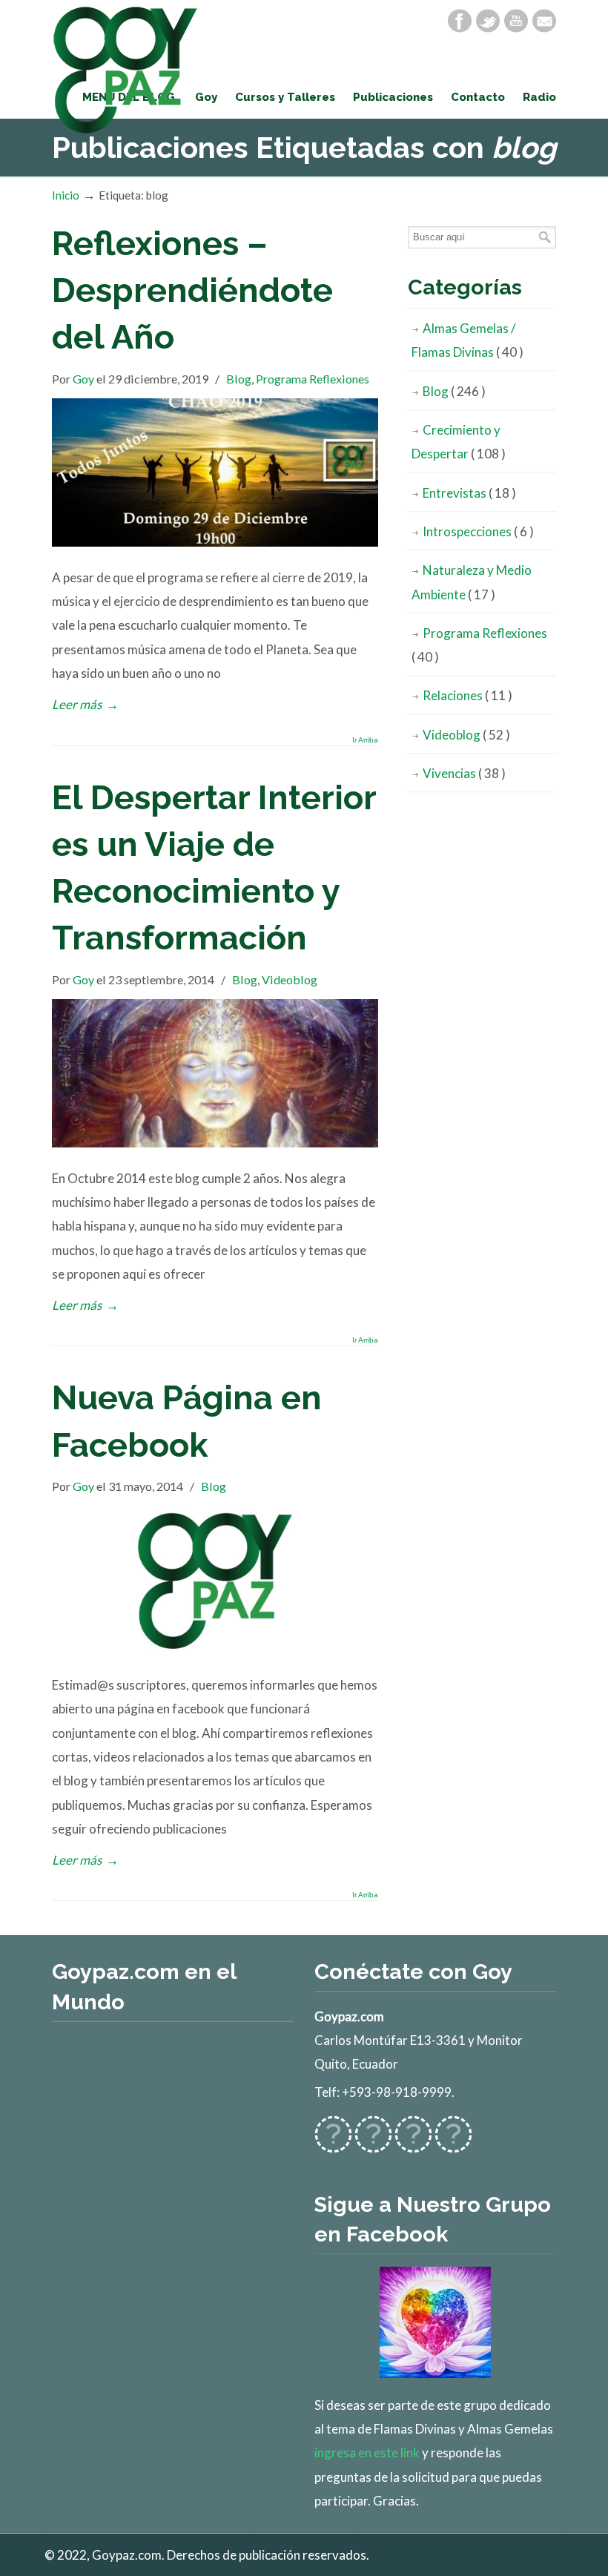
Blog (239, 379)
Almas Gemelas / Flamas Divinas (467, 340)
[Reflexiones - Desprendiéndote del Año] (215, 542)
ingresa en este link (367, 2453)
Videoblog (290, 979)
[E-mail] (544, 21)
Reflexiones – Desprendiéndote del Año (192, 290)
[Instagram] (413, 2144)
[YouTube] (516, 21)
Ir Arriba (365, 740)
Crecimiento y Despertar (459, 442)
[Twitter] (488, 21)
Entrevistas (469, 493)
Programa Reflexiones (313, 379)
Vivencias (464, 773)
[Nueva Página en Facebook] (215, 1650)
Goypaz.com (126, 70)
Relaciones (467, 695)
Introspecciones (478, 531)
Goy (83, 379)
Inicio (66, 195)
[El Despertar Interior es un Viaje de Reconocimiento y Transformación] (215, 1143)
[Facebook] (460, 21)
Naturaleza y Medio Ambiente (472, 582)
